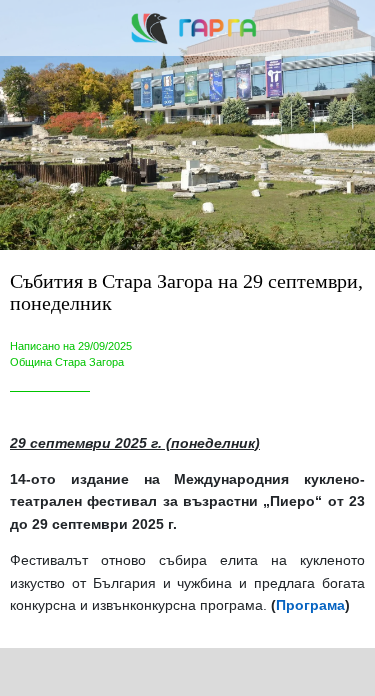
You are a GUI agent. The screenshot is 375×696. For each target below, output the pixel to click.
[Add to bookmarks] (273, 672)
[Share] (102, 672)
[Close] (28, 28)
